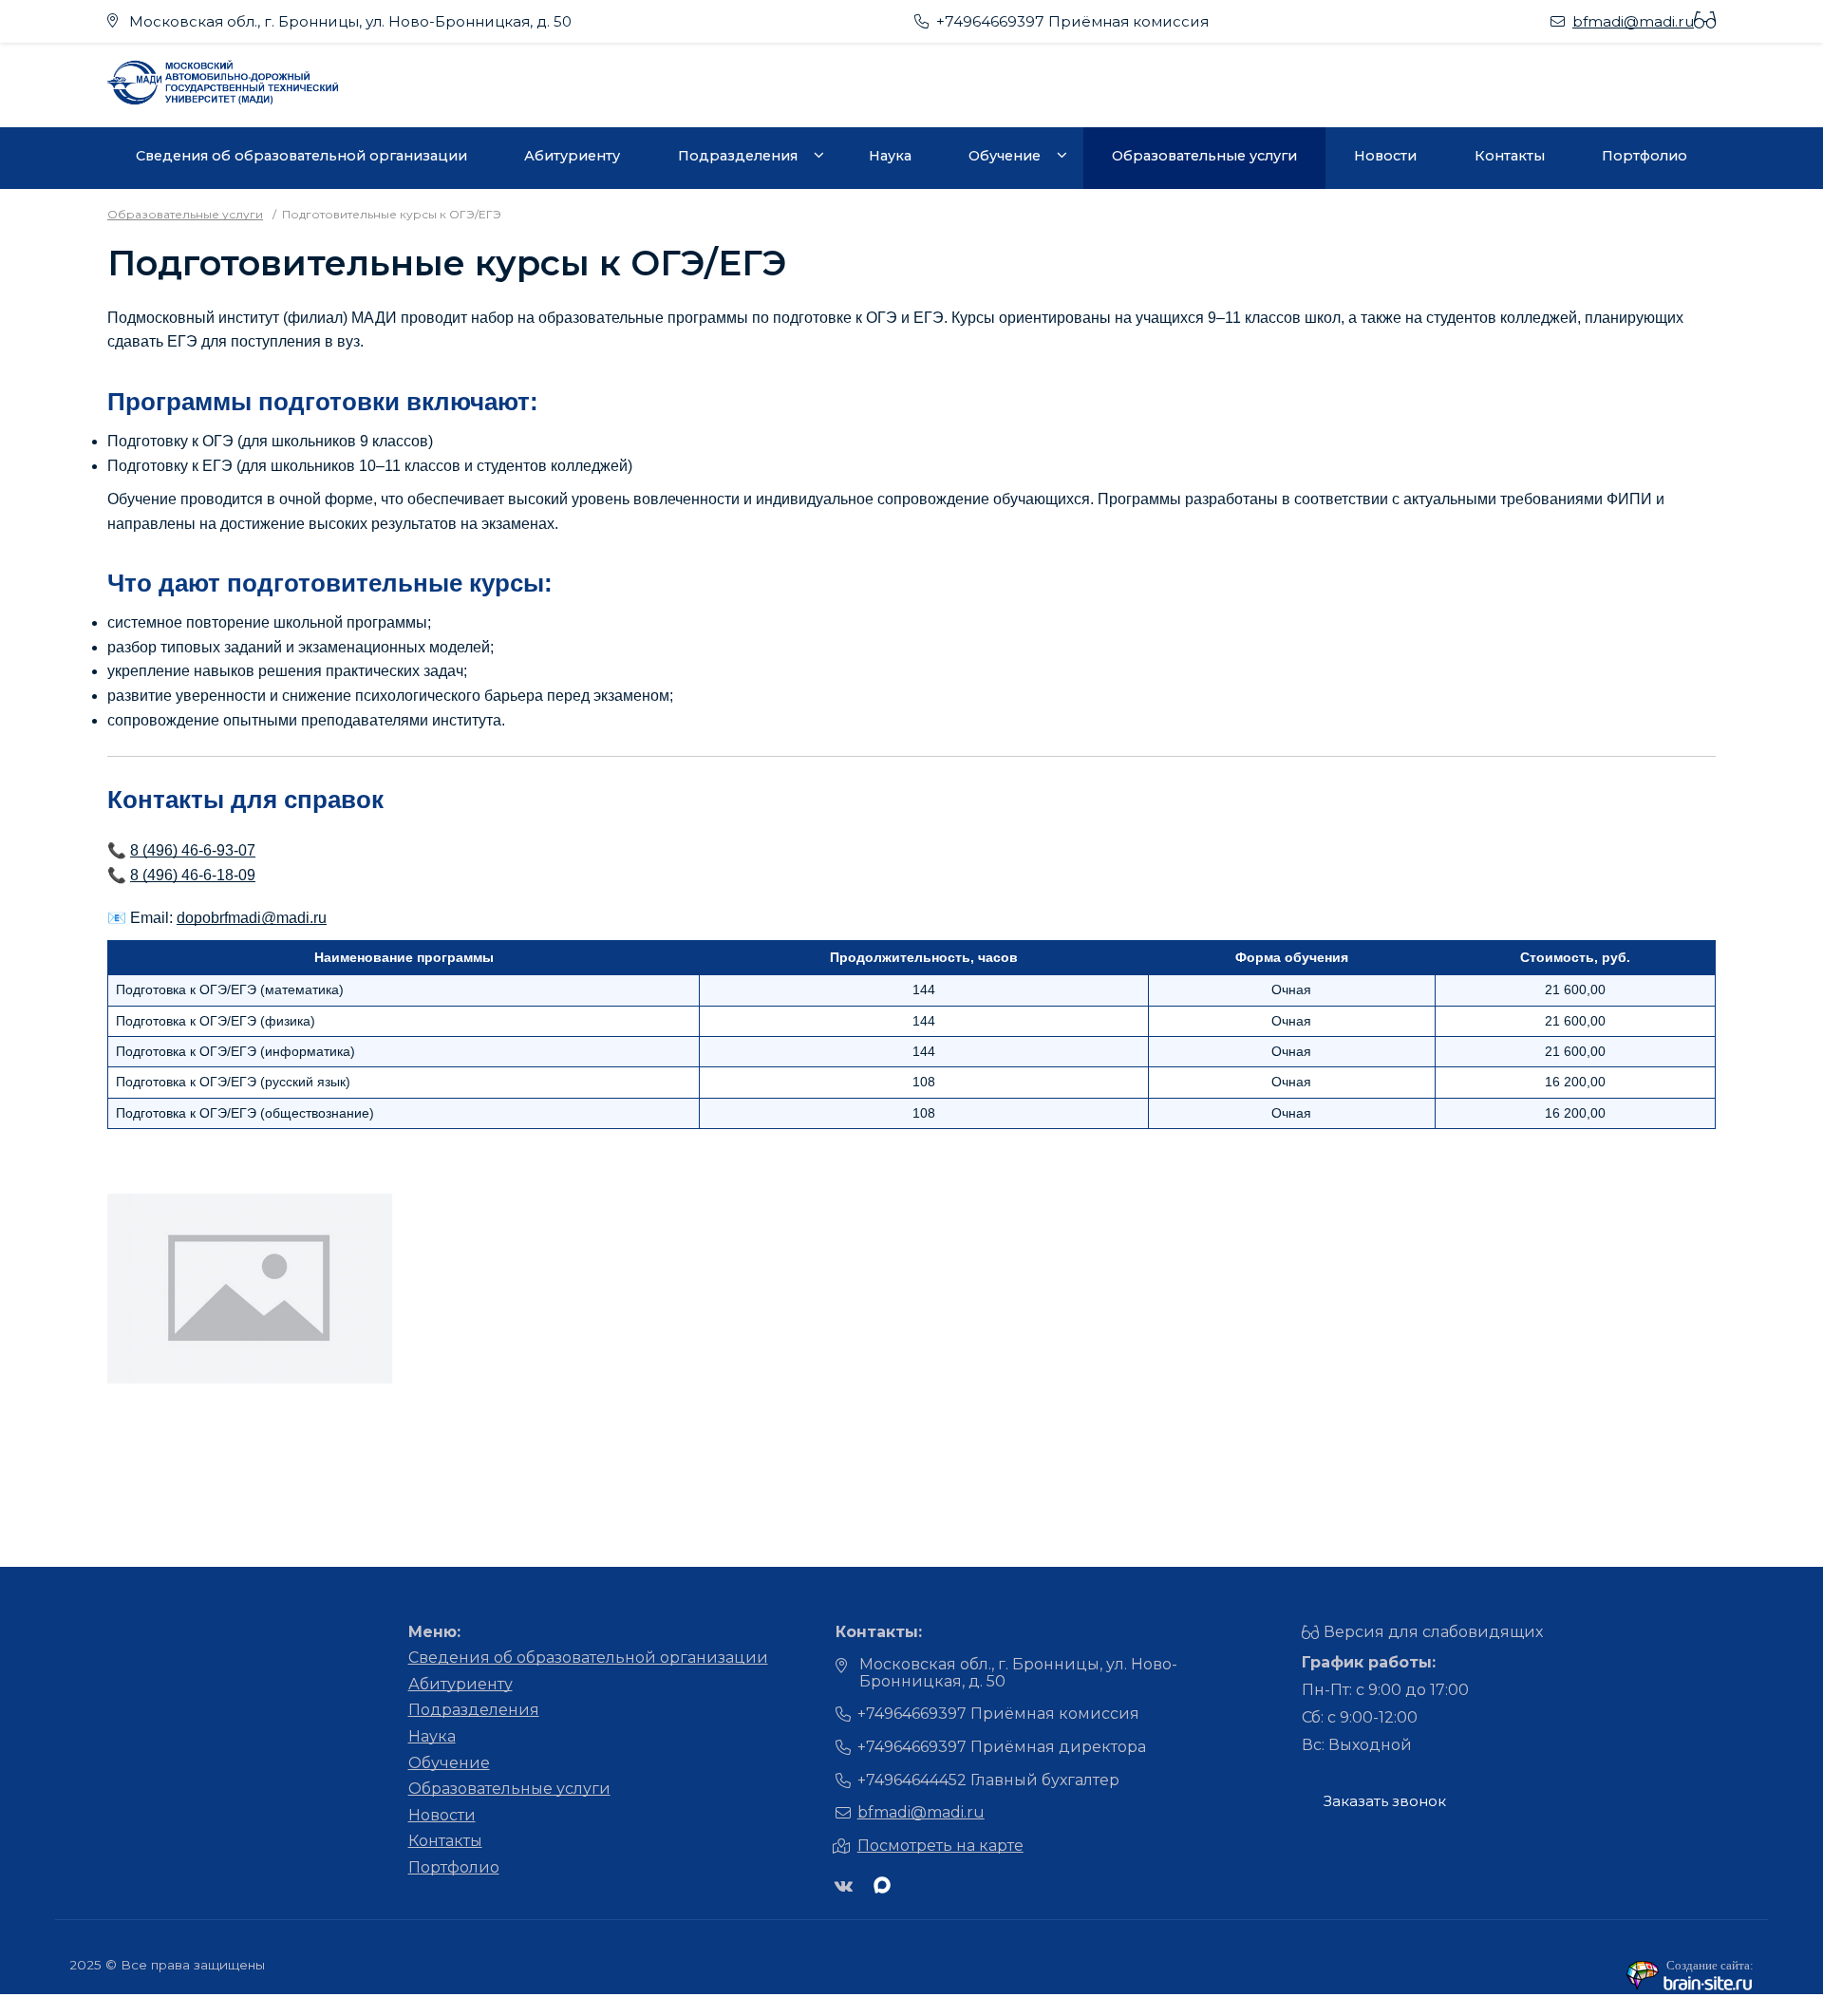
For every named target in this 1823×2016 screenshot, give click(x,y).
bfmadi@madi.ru (1633, 21)
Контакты (1510, 156)
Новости (1385, 156)
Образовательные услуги (1204, 156)
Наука (890, 156)
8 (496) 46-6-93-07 (193, 850)
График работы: (1369, 1662)
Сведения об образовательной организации (301, 156)
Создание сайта (1708, 1965)
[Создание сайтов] (1690, 1987)
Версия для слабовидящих (1433, 1632)
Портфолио (1644, 156)
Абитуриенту (572, 156)
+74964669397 (990, 21)
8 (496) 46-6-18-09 (193, 875)
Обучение (1005, 156)
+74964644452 (912, 1780)
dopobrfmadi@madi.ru (252, 918)
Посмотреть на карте (940, 1846)
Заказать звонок (1385, 1801)
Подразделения (738, 156)
